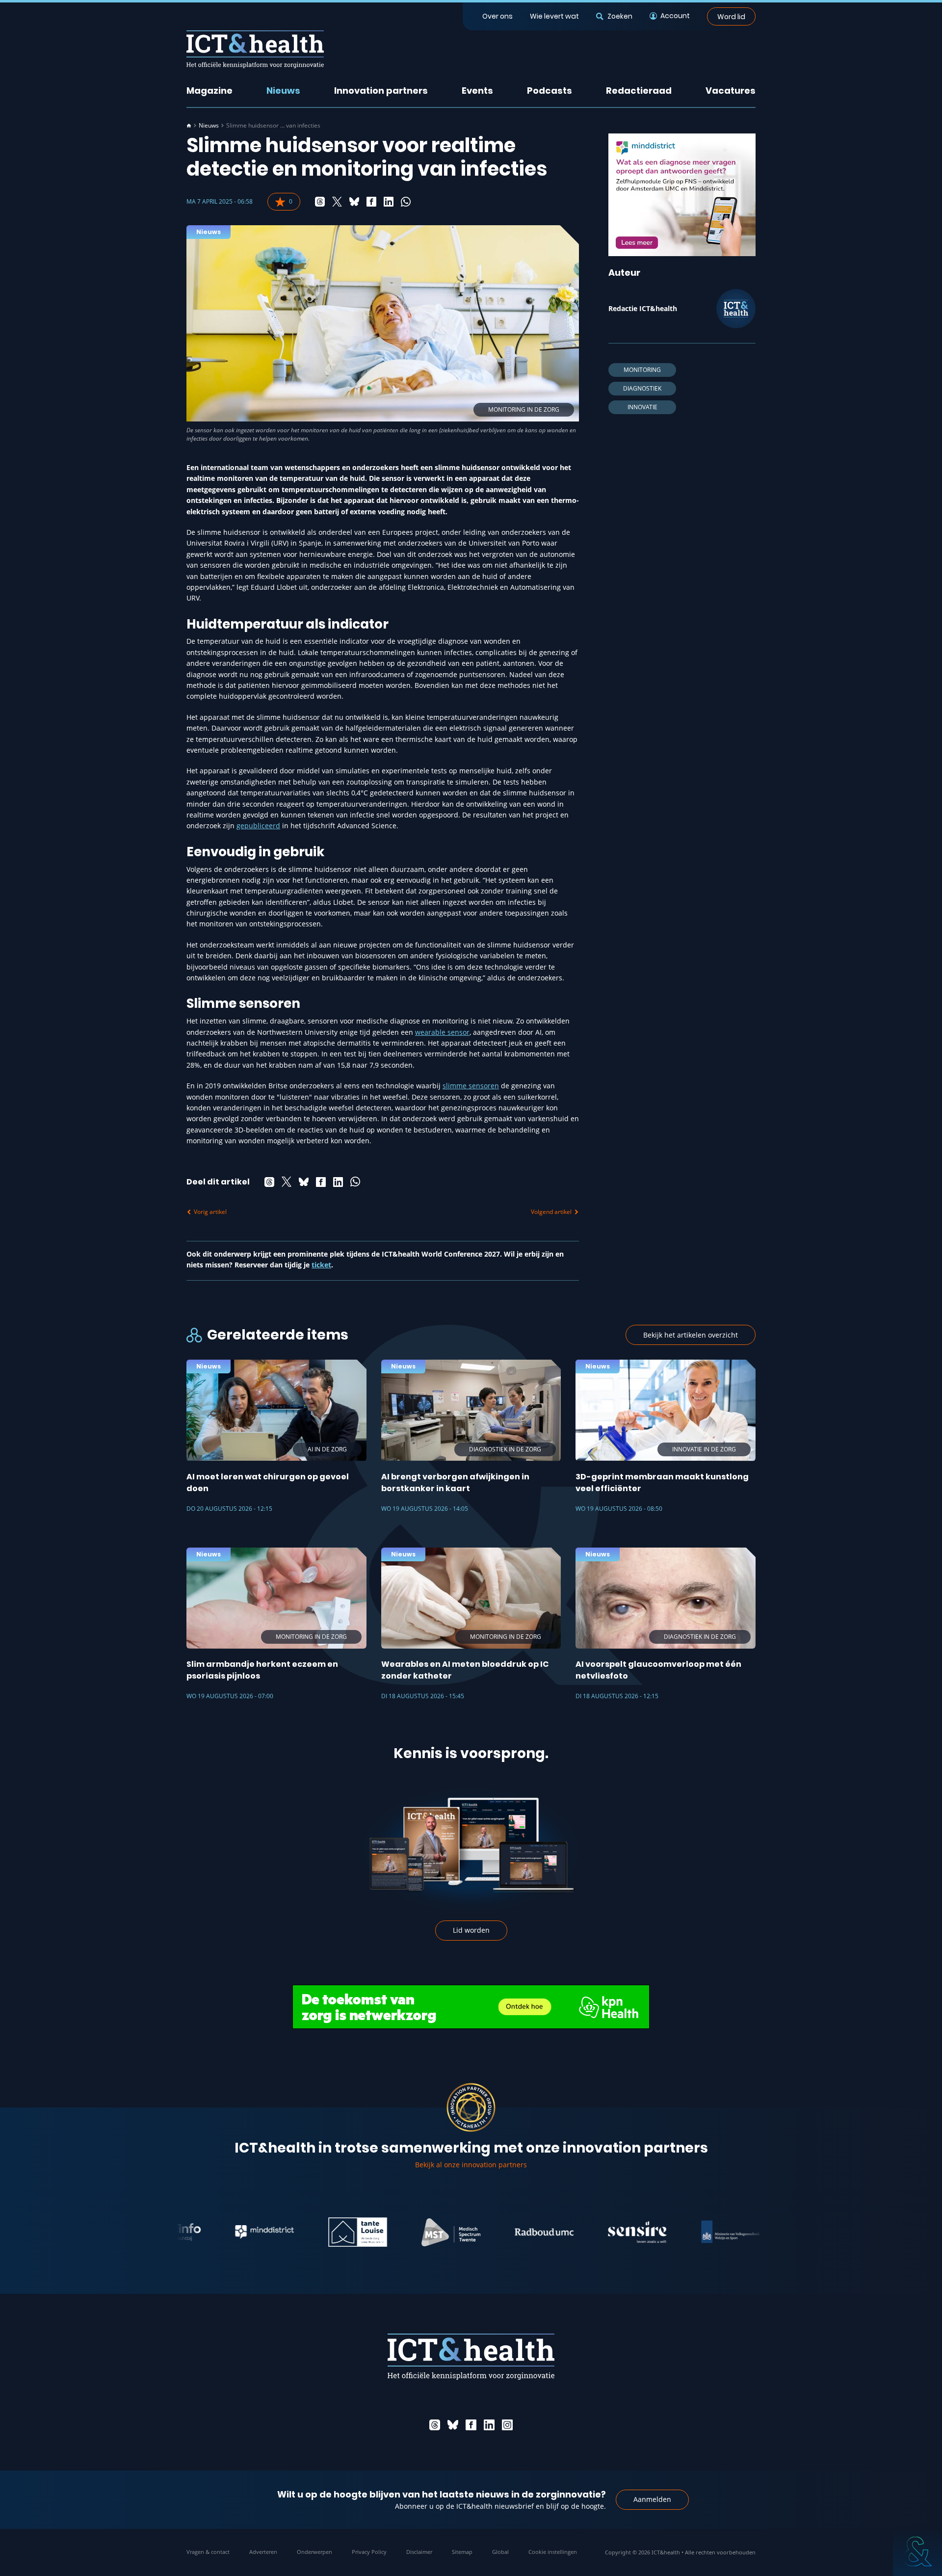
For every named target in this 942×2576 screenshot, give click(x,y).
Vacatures (731, 91)
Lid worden (471, 1930)
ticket (321, 1265)
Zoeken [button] (620, 16)
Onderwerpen (314, 2552)
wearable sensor (442, 1032)
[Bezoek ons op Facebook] (471, 2425)
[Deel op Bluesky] (354, 202)
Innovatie (642, 407)
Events (477, 91)
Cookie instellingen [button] (553, 2552)
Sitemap (462, 2552)
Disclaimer (419, 2552)
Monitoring (642, 370)
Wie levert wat (554, 16)
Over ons (497, 16)
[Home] (189, 126)
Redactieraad (639, 91)
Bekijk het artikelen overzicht (691, 1335)
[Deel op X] (337, 202)
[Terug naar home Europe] (255, 49)
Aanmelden (652, 2499)
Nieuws (283, 91)
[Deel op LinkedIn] (389, 202)
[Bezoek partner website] (204, 2232)
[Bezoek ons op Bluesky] (453, 2425)
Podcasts (549, 91)
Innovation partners (381, 91)
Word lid (731, 16)
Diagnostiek (642, 388)
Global (500, 2552)
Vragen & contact (208, 2552)
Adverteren (263, 2552)
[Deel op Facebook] (371, 202)
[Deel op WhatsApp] (406, 202)
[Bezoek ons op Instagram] (507, 2425)
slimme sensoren (471, 1086)
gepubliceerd (258, 826)
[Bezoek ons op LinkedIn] (489, 2425)
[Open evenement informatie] (917, 2551)
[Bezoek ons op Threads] (435, 2425)
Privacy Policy (369, 2552)
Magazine (209, 91)
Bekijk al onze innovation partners (471, 2165)
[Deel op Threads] (320, 202)
